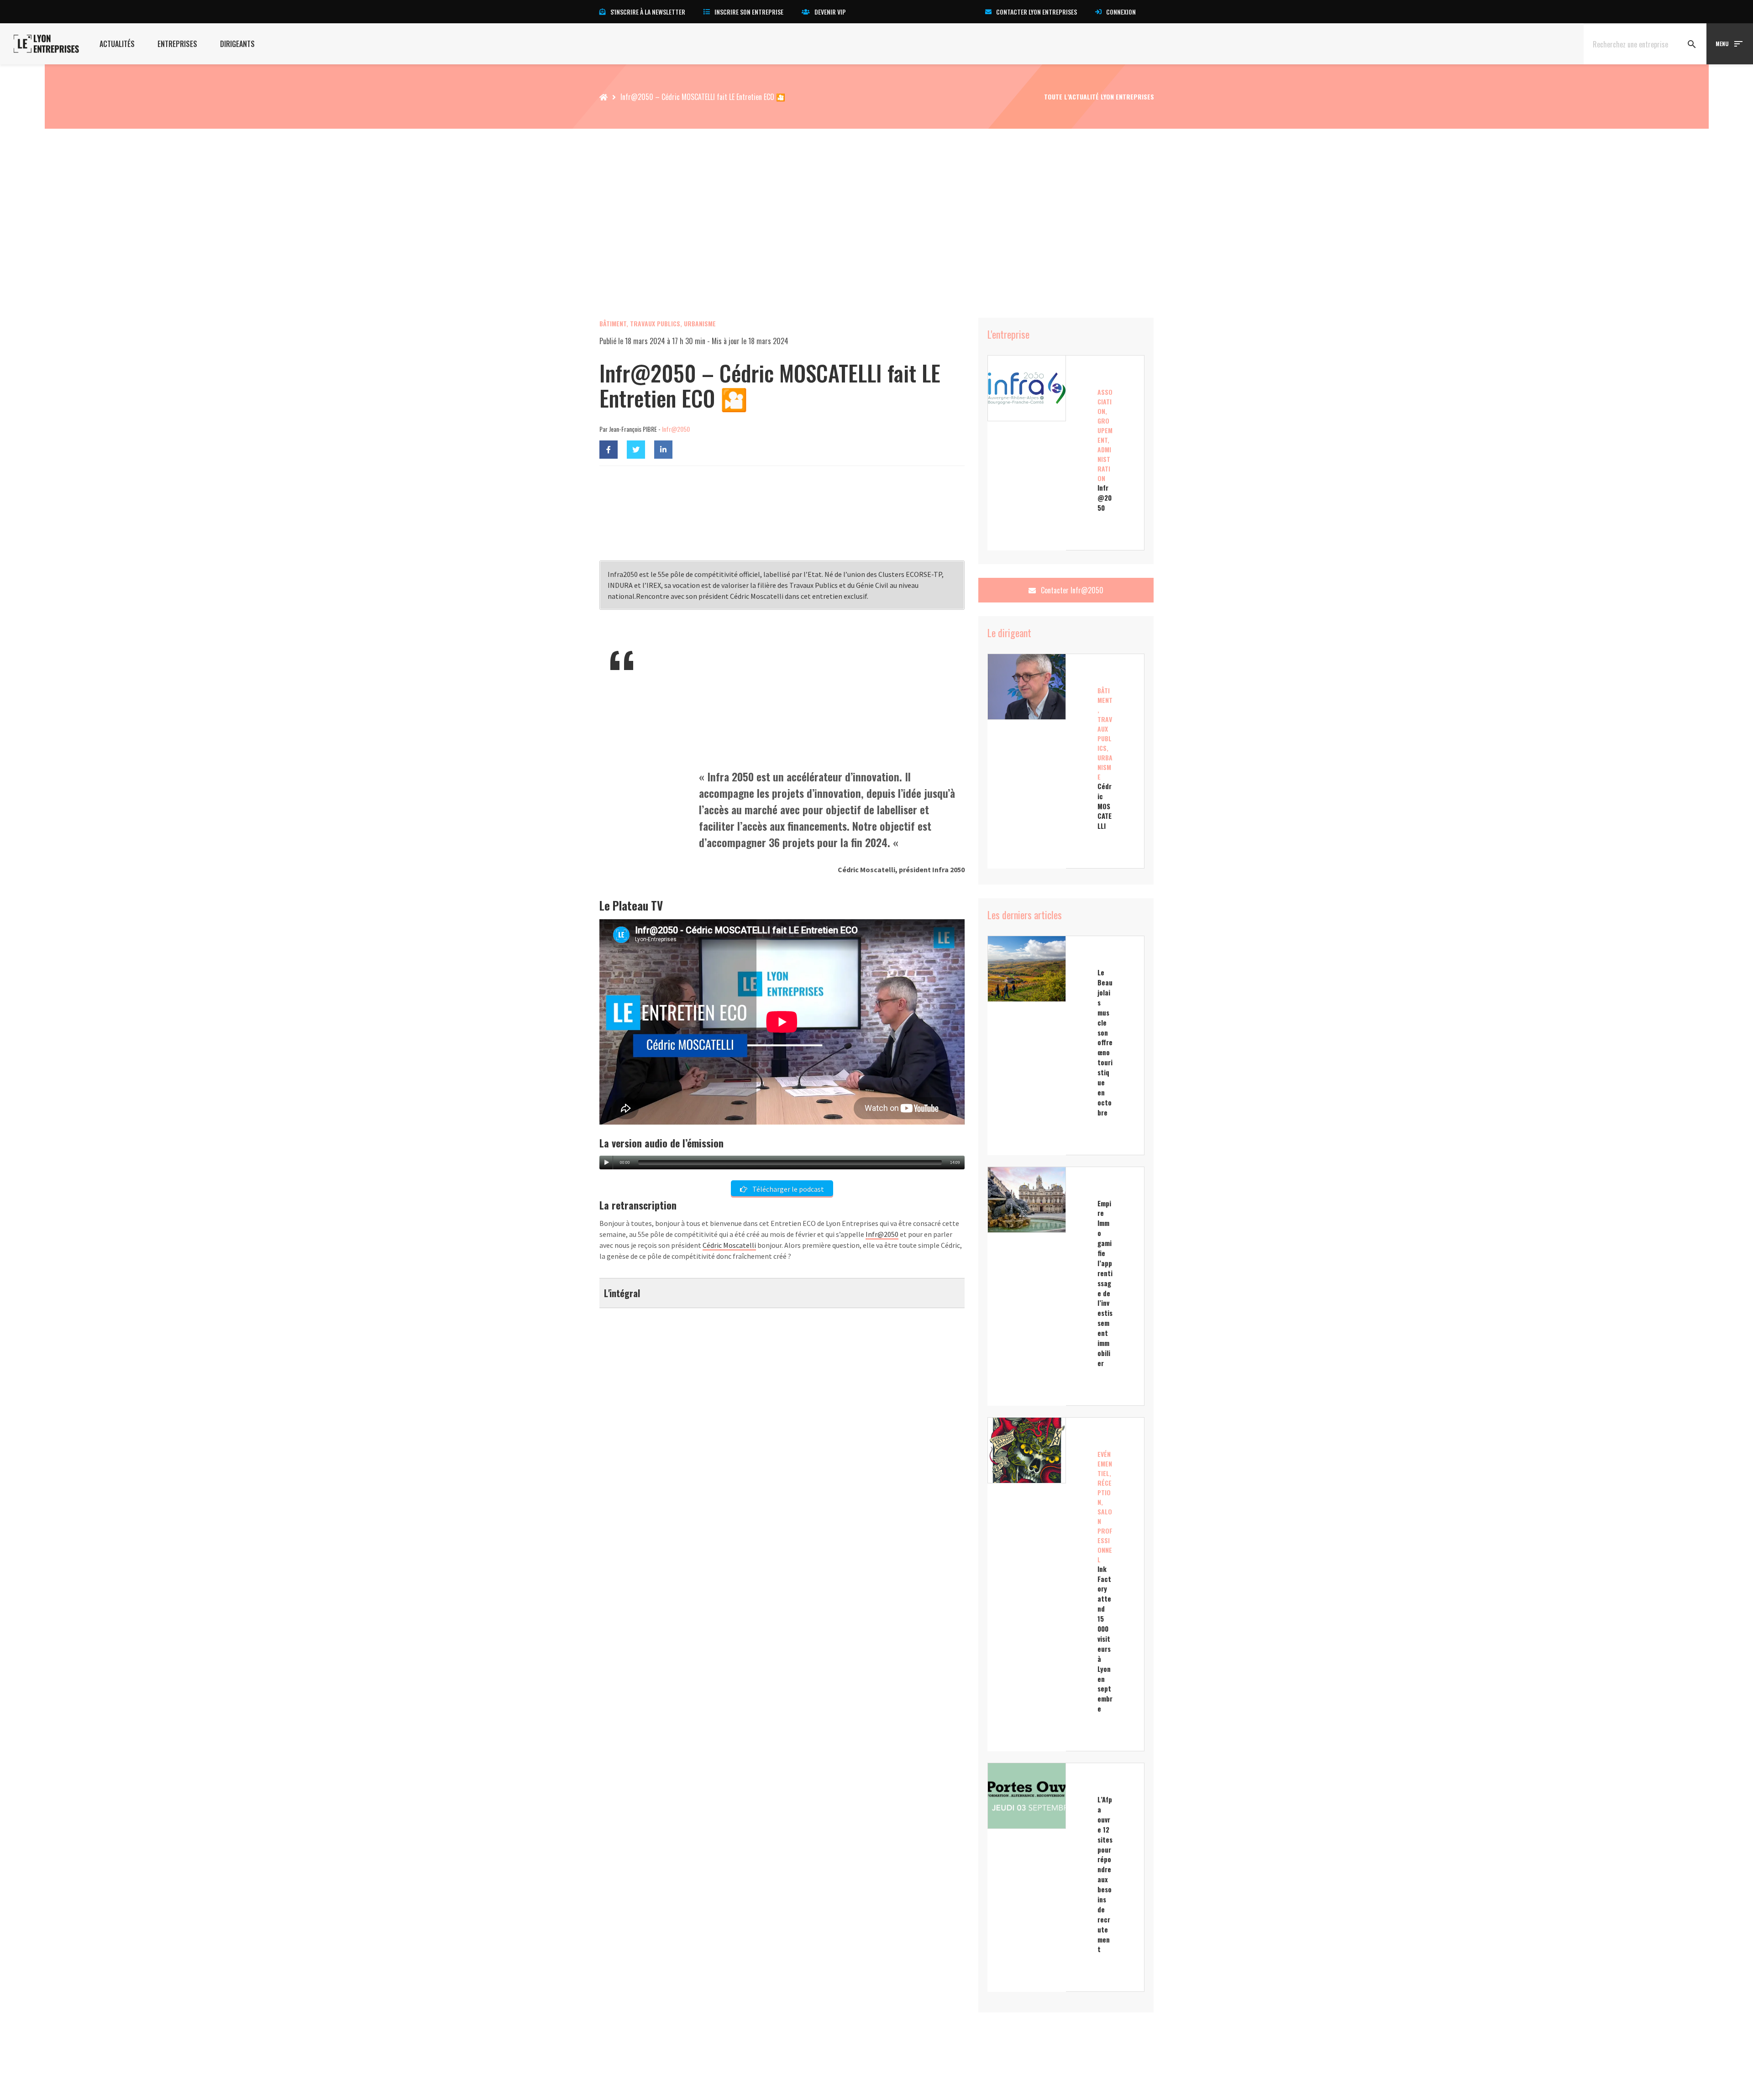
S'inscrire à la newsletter (648, 12)
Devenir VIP (830, 12)
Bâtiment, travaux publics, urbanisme (658, 323)
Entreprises (177, 44)
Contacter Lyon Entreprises (1037, 12)
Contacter (1071, 590)
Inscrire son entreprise (749, 12)
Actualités (117, 44)
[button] (782, 1293)
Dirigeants (237, 44)
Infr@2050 (676, 429)
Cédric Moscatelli (729, 1245)
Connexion (1121, 12)
